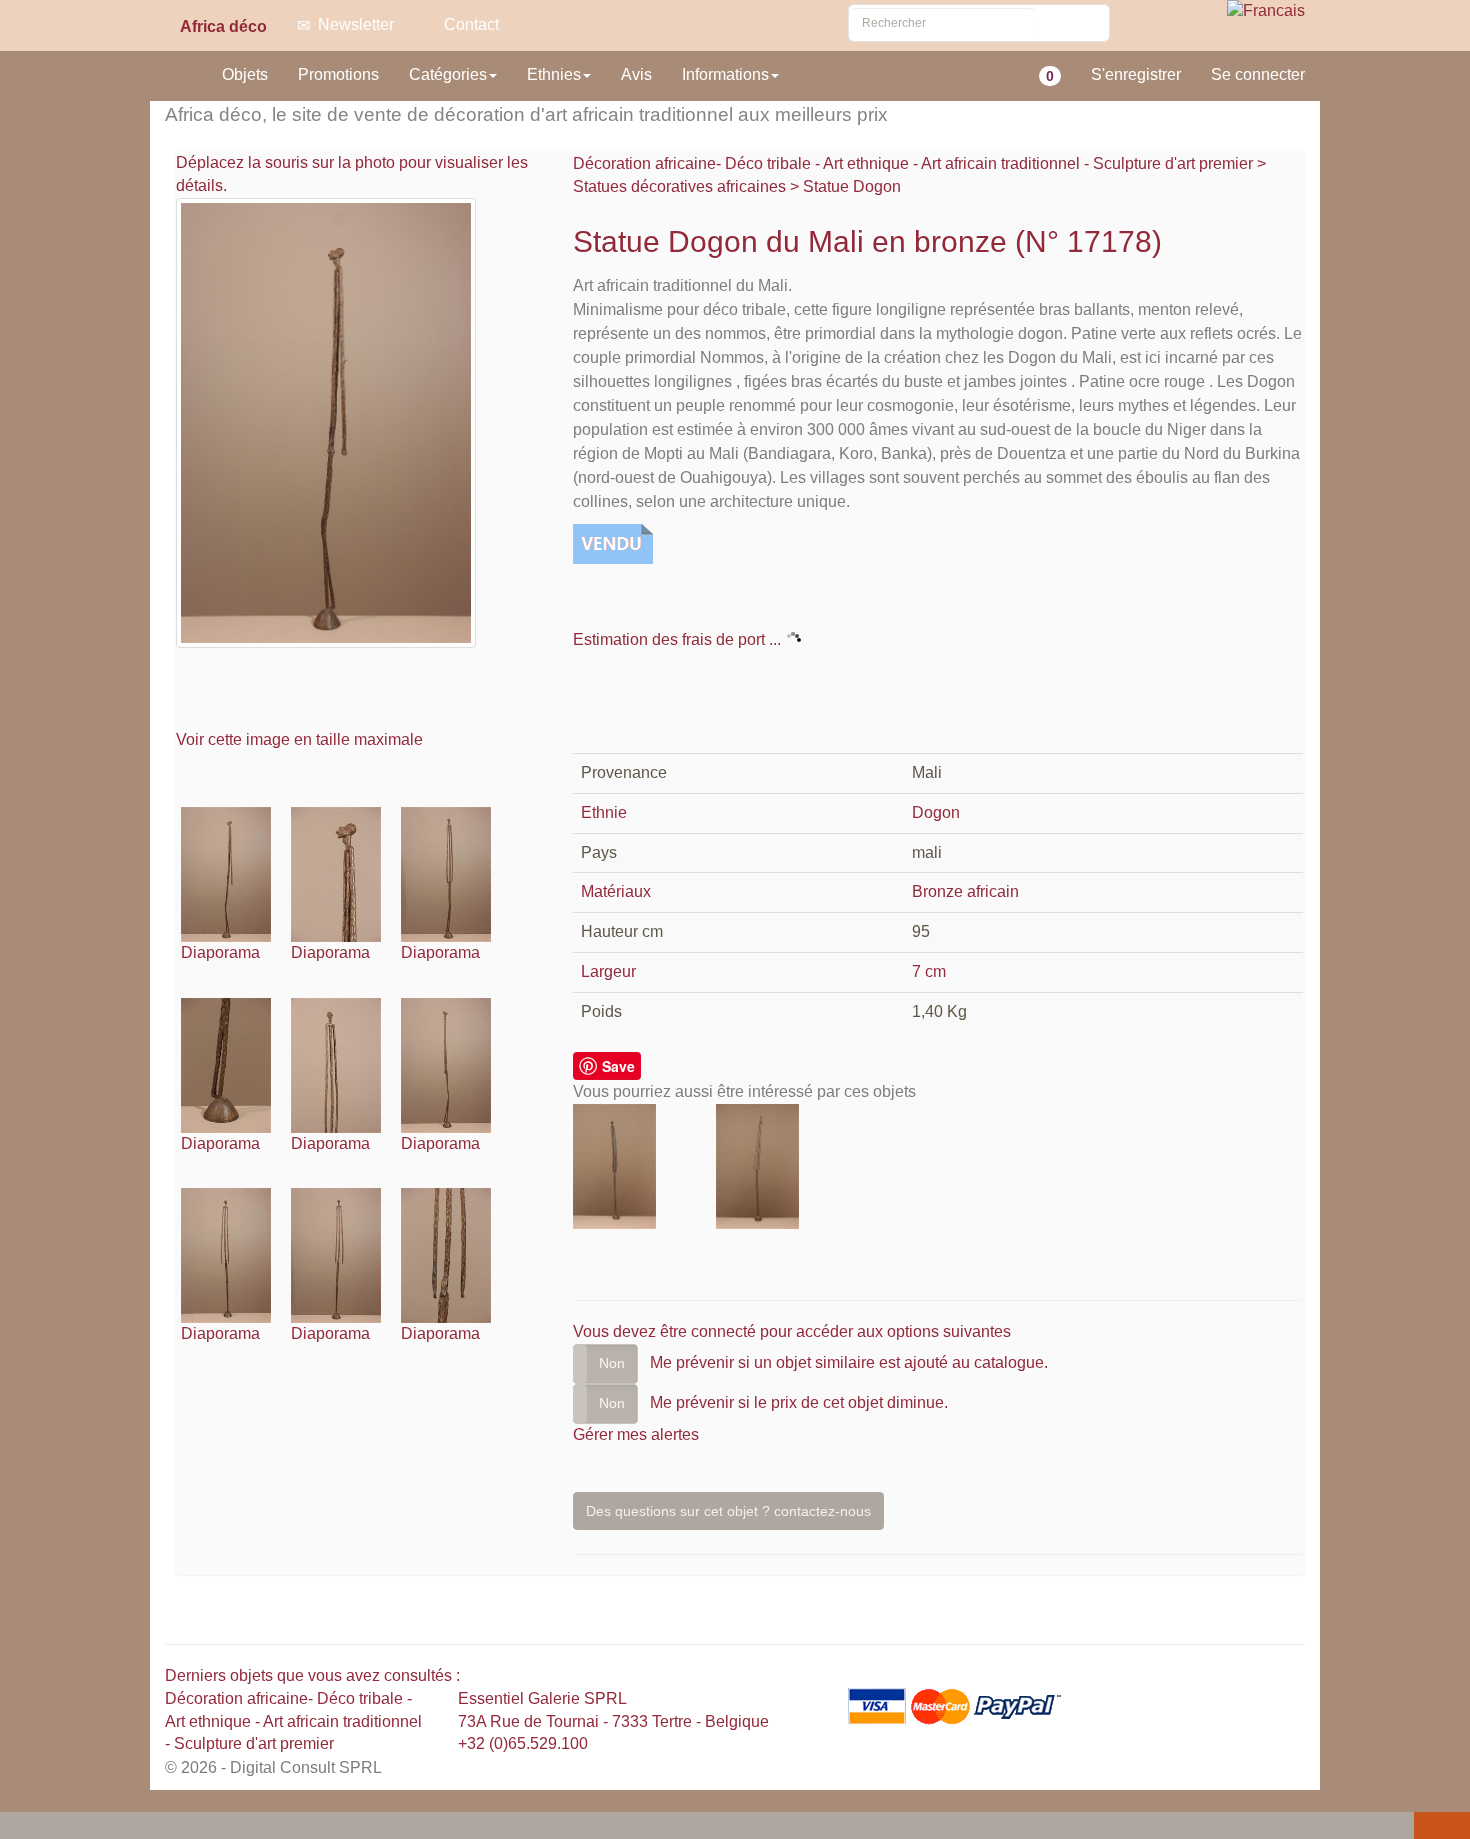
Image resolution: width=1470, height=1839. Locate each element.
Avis (636, 74)
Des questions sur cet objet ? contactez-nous (728, 1511)
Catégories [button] (448, 74)
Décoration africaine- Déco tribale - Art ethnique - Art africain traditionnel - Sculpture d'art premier (915, 163)
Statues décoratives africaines (679, 186)
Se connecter (1258, 74)
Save (618, 1066)
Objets (245, 74)
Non (612, 1363)
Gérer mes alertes (636, 1434)
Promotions (338, 74)
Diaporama (220, 952)
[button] (19, 1827)
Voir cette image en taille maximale (301, 739)
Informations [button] (725, 74)
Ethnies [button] (554, 74)
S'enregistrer (1136, 74)
